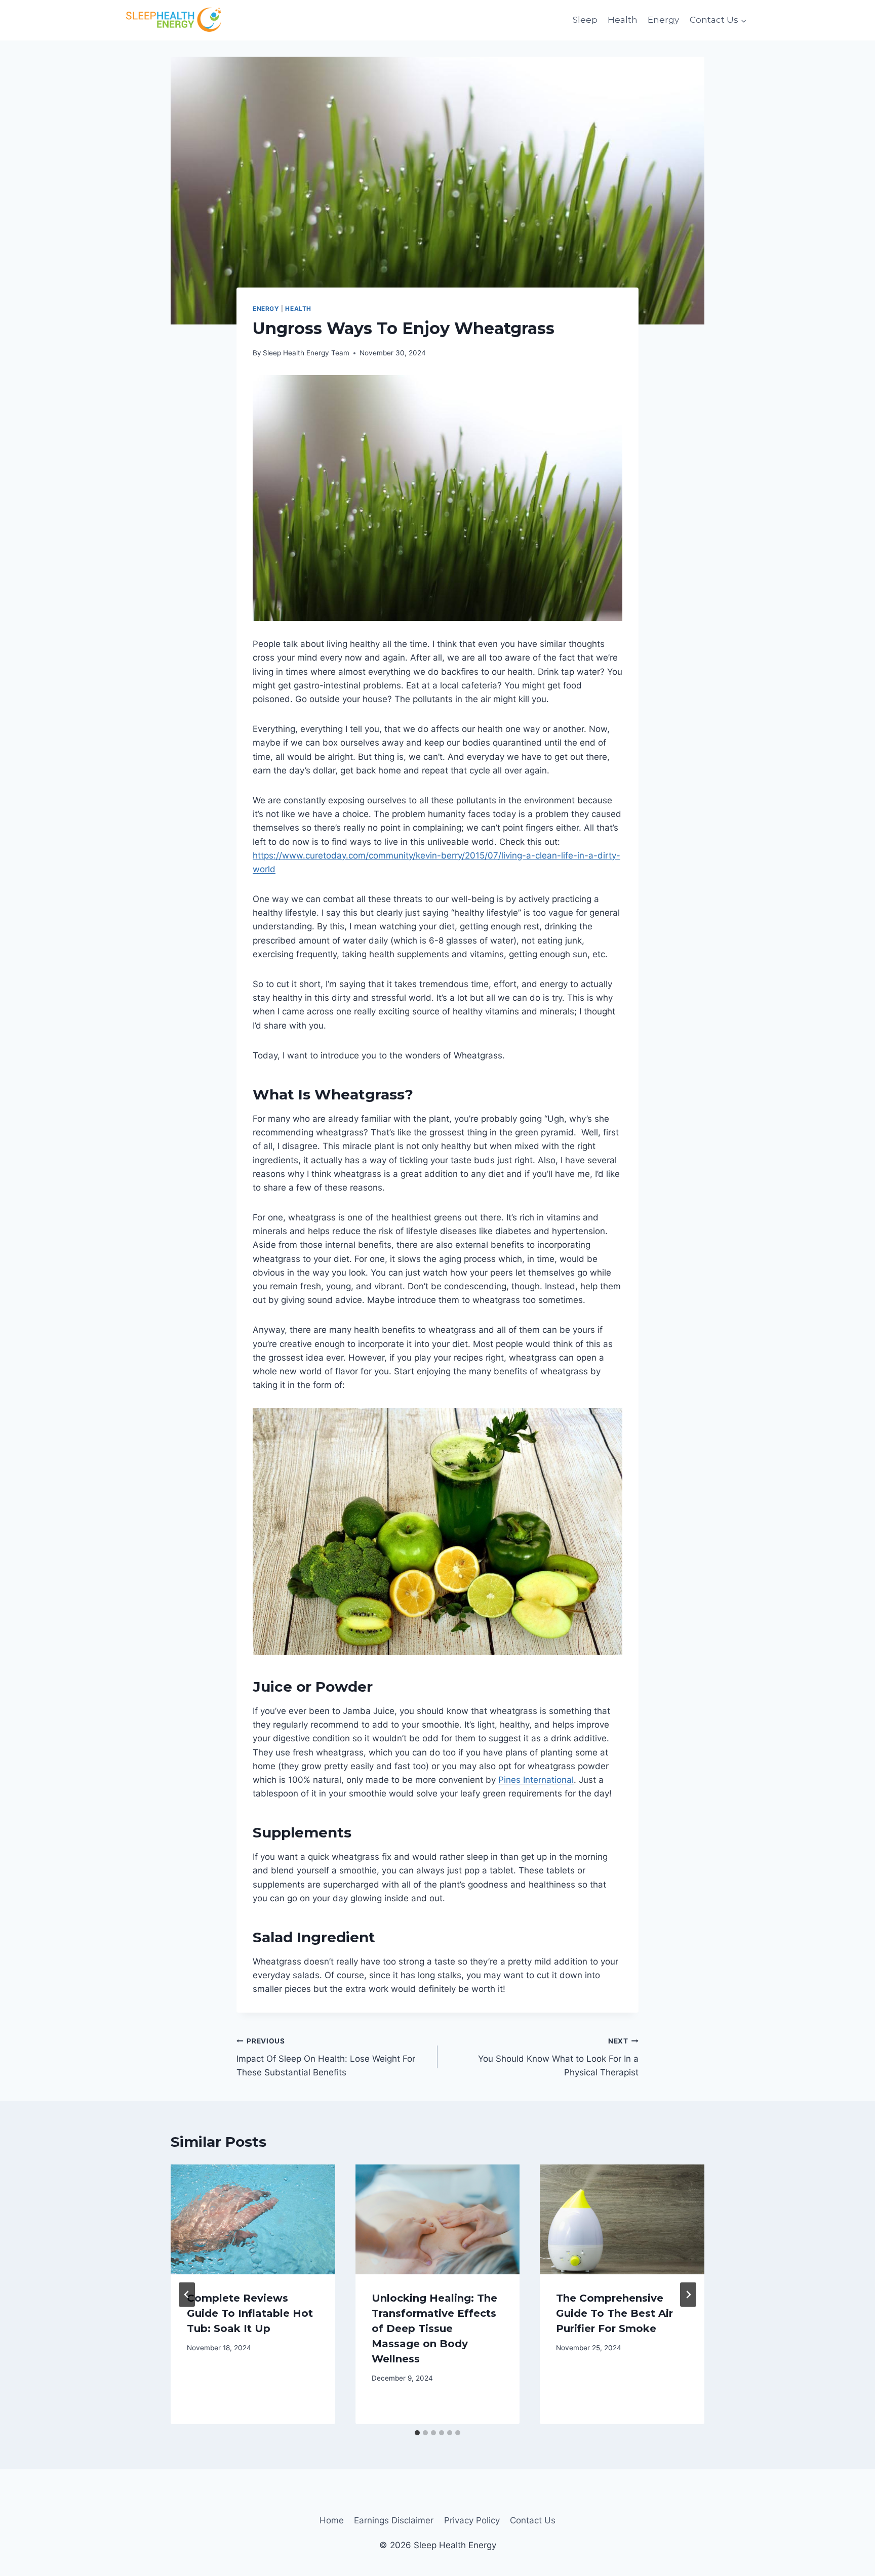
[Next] (688, 2295)
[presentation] (253, 2219)
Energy (663, 20)
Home (332, 2520)
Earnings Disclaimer (394, 2520)
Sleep (585, 20)
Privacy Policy (472, 2520)
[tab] (417, 2433)
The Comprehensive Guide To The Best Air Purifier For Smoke (614, 2313)
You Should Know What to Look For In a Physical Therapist (558, 2057)
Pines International (536, 1780)
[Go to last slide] (187, 2295)
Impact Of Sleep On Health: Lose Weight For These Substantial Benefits (326, 2057)
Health (623, 20)
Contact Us (533, 2520)
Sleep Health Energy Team (306, 353)
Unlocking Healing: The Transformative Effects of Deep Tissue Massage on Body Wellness (434, 2328)
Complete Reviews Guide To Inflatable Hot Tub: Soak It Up (250, 2313)
